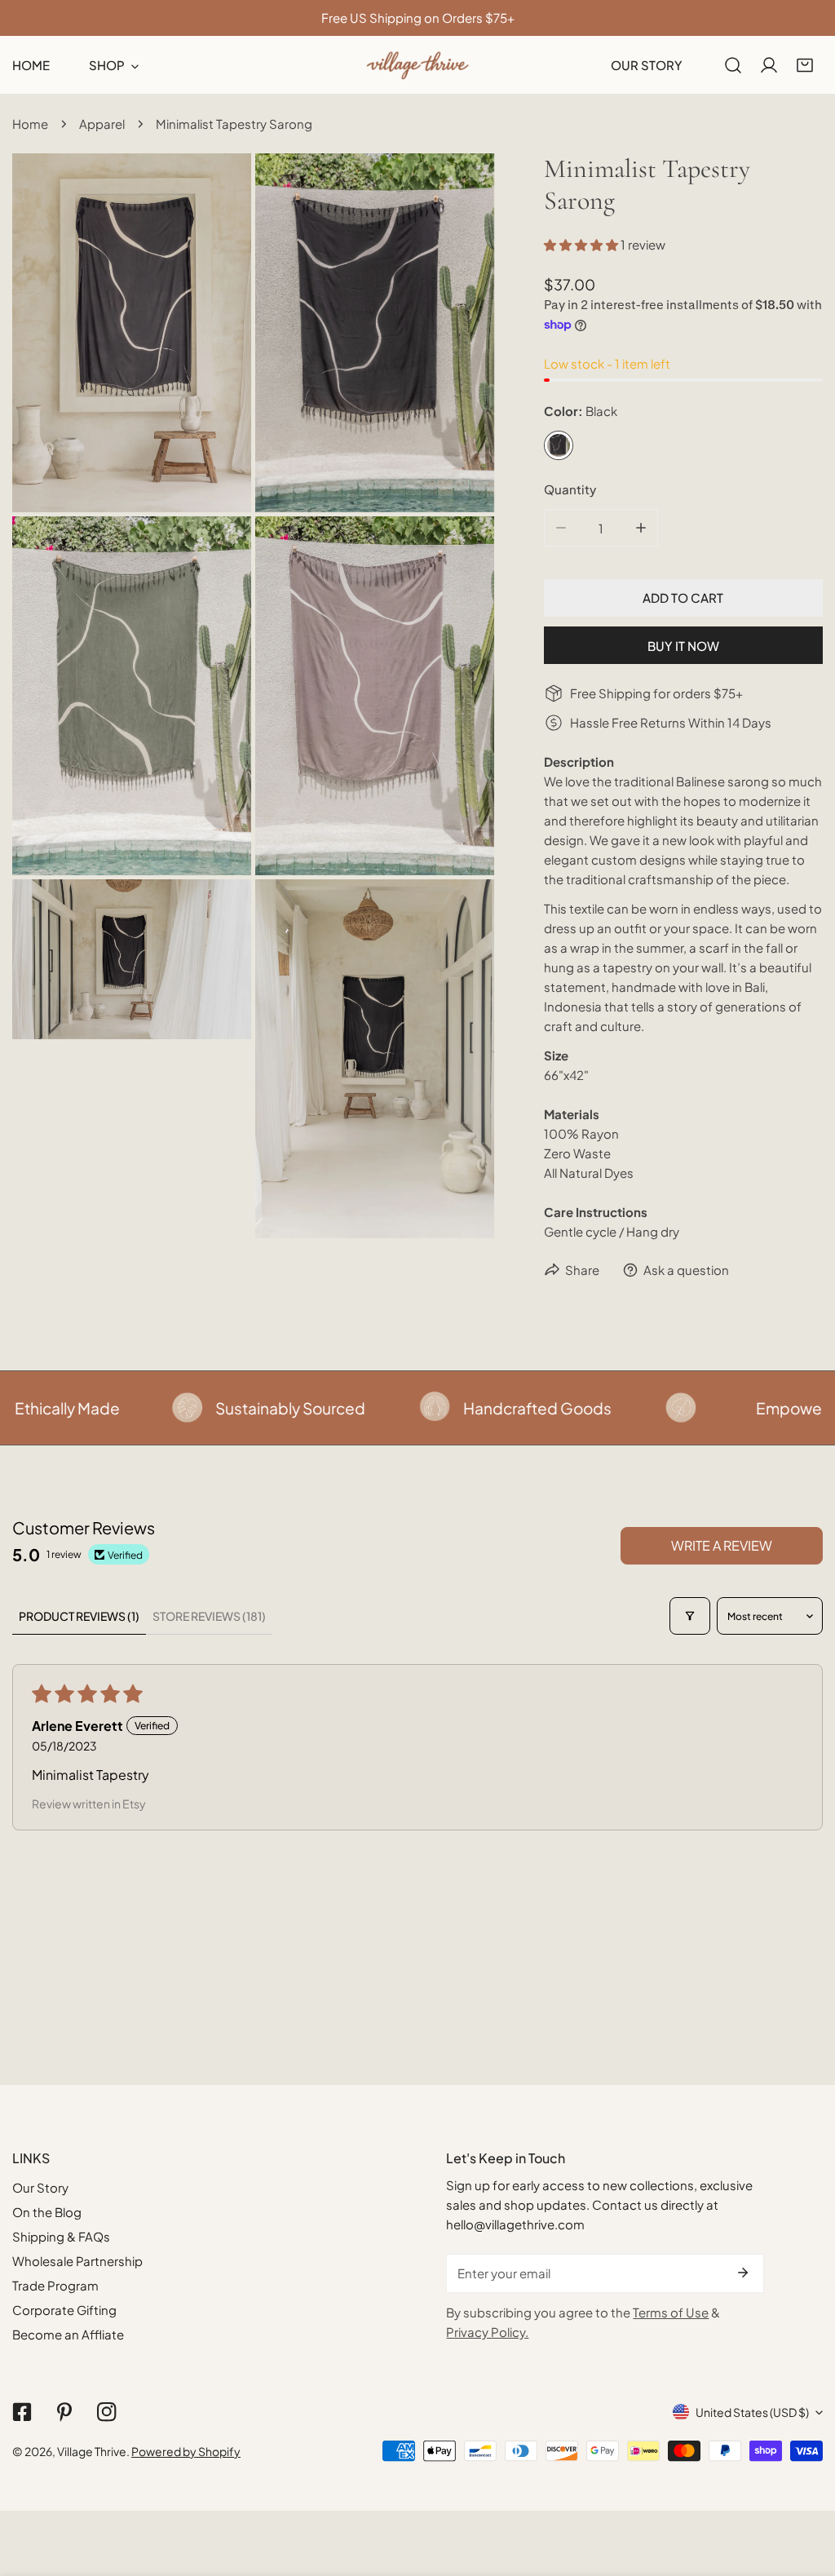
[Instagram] (107, 2412)
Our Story (40, 2187)
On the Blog (47, 2212)
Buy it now (683, 646)
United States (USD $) (752, 2412)
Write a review (722, 1545)
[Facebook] (22, 2412)
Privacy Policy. (487, 2332)
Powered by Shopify (186, 2451)
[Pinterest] (64, 2412)
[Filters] (690, 1616)
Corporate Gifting (64, 2310)
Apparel (102, 124)
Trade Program (55, 2285)
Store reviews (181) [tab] (209, 1616)
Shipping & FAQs (61, 2236)
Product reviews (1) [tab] (79, 1616)
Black (559, 445)
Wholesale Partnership (77, 2261)
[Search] (733, 65)
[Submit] (743, 2273)
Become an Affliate (68, 2334)
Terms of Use (671, 2312)
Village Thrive (92, 2451)
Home (30, 124)
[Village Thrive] (417, 65)
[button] (805, 65)
